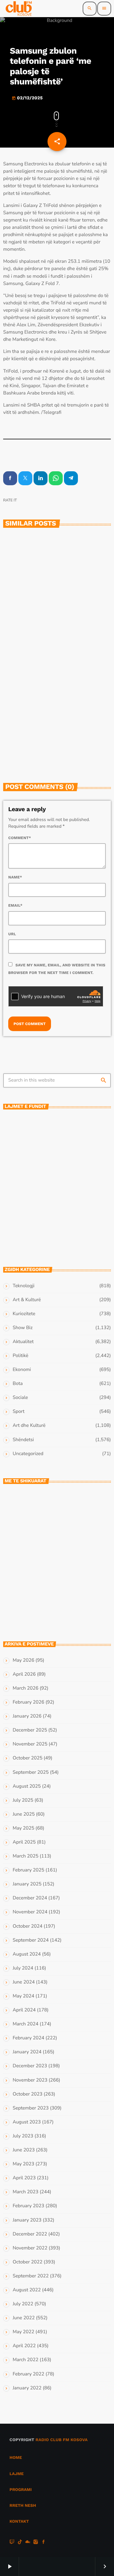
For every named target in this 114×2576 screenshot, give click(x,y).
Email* (15, 905)
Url (12, 934)
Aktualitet (23, 1342)
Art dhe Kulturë (29, 1426)
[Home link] (19, 9)
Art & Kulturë (27, 1300)
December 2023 (30, 2066)
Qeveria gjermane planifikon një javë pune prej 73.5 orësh (69, 1183)
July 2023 (23, 2136)
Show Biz (23, 1328)
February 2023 (28, 2206)
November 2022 (30, 2248)
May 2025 (23, 1828)
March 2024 (25, 2024)
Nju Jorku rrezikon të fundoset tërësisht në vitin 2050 (68, 1613)
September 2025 (31, 1772)
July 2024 (23, 1968)
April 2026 (24, 1674)
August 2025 (27, 1786)
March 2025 (25, 1856)
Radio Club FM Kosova (62, 2440)
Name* (15, 877)
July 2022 (23, 2304)
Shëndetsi (23, 1440)
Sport (19, 1412)
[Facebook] (44, 2543)
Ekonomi (22, 1370)
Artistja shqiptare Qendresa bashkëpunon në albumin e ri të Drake (69, 1155)
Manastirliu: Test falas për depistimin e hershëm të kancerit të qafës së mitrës (63, 1530)
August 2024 (27, 1954)
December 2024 (30, 1898)
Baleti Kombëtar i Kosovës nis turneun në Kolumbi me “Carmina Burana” (67, 1127)
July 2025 (23, 1800)
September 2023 (31, 2108)
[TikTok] (20, 2543)
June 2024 (24, 1982)
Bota (18, 1384)
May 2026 (23, 1660)
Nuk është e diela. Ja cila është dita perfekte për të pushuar (69, 1558)
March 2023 (25, 2192)
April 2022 (24, 2346)
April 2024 (24, 2010)
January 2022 (27, 2388)
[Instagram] (36, 2543)
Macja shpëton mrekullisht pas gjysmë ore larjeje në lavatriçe (68, 1586)
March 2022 (25, 2360)
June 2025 (24, 1814)
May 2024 (23, 1996)
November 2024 (30, 1912)
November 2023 (30, 2080)
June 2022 (24, 2318)
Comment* (20, 838)
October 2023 (28, 2094)
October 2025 (28, 1758)
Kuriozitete (24, 1314)
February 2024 (28, 2038)
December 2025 (30, 1730)
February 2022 (28, 2374)
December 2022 (30, 2234)
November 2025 (30, 1744)
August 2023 (27, 2122)
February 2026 (28, 1702)
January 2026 (27, 1716)
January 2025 (27, 1884)
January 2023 (27, 2220)
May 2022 (23, 2332)
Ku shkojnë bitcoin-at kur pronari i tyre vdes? (56, 746)
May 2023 (23, 2164)
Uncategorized (28, 1454)
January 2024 (27, 2052)
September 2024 (31, 1940)
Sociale (20, 1398)
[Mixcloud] (28, 2543)
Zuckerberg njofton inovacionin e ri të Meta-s (55, 629)
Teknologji (22, 615)
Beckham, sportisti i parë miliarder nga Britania (61, 1239)
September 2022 (31, 2276)
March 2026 (25, 1688)
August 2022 (27, 2290)
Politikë (20, 1356)
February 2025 (28, 1870)
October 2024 (28, 1926)
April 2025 (24, 1842)
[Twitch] (12, 2543)
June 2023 (24, 2150)
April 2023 (24, 2178)
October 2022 (28, 2262)
